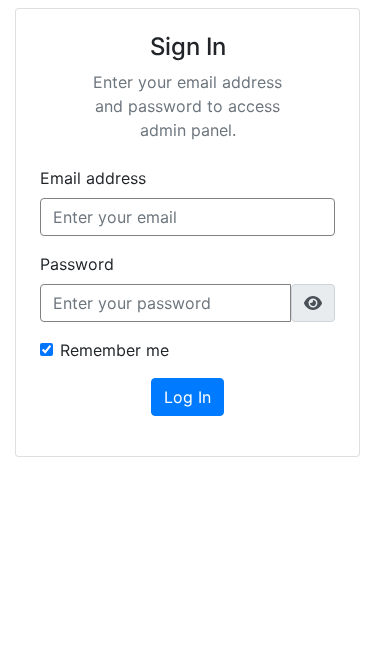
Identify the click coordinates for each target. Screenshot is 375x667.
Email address (93, 178)
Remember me (114, 350)
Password (77, 264)
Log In (187, 397)
